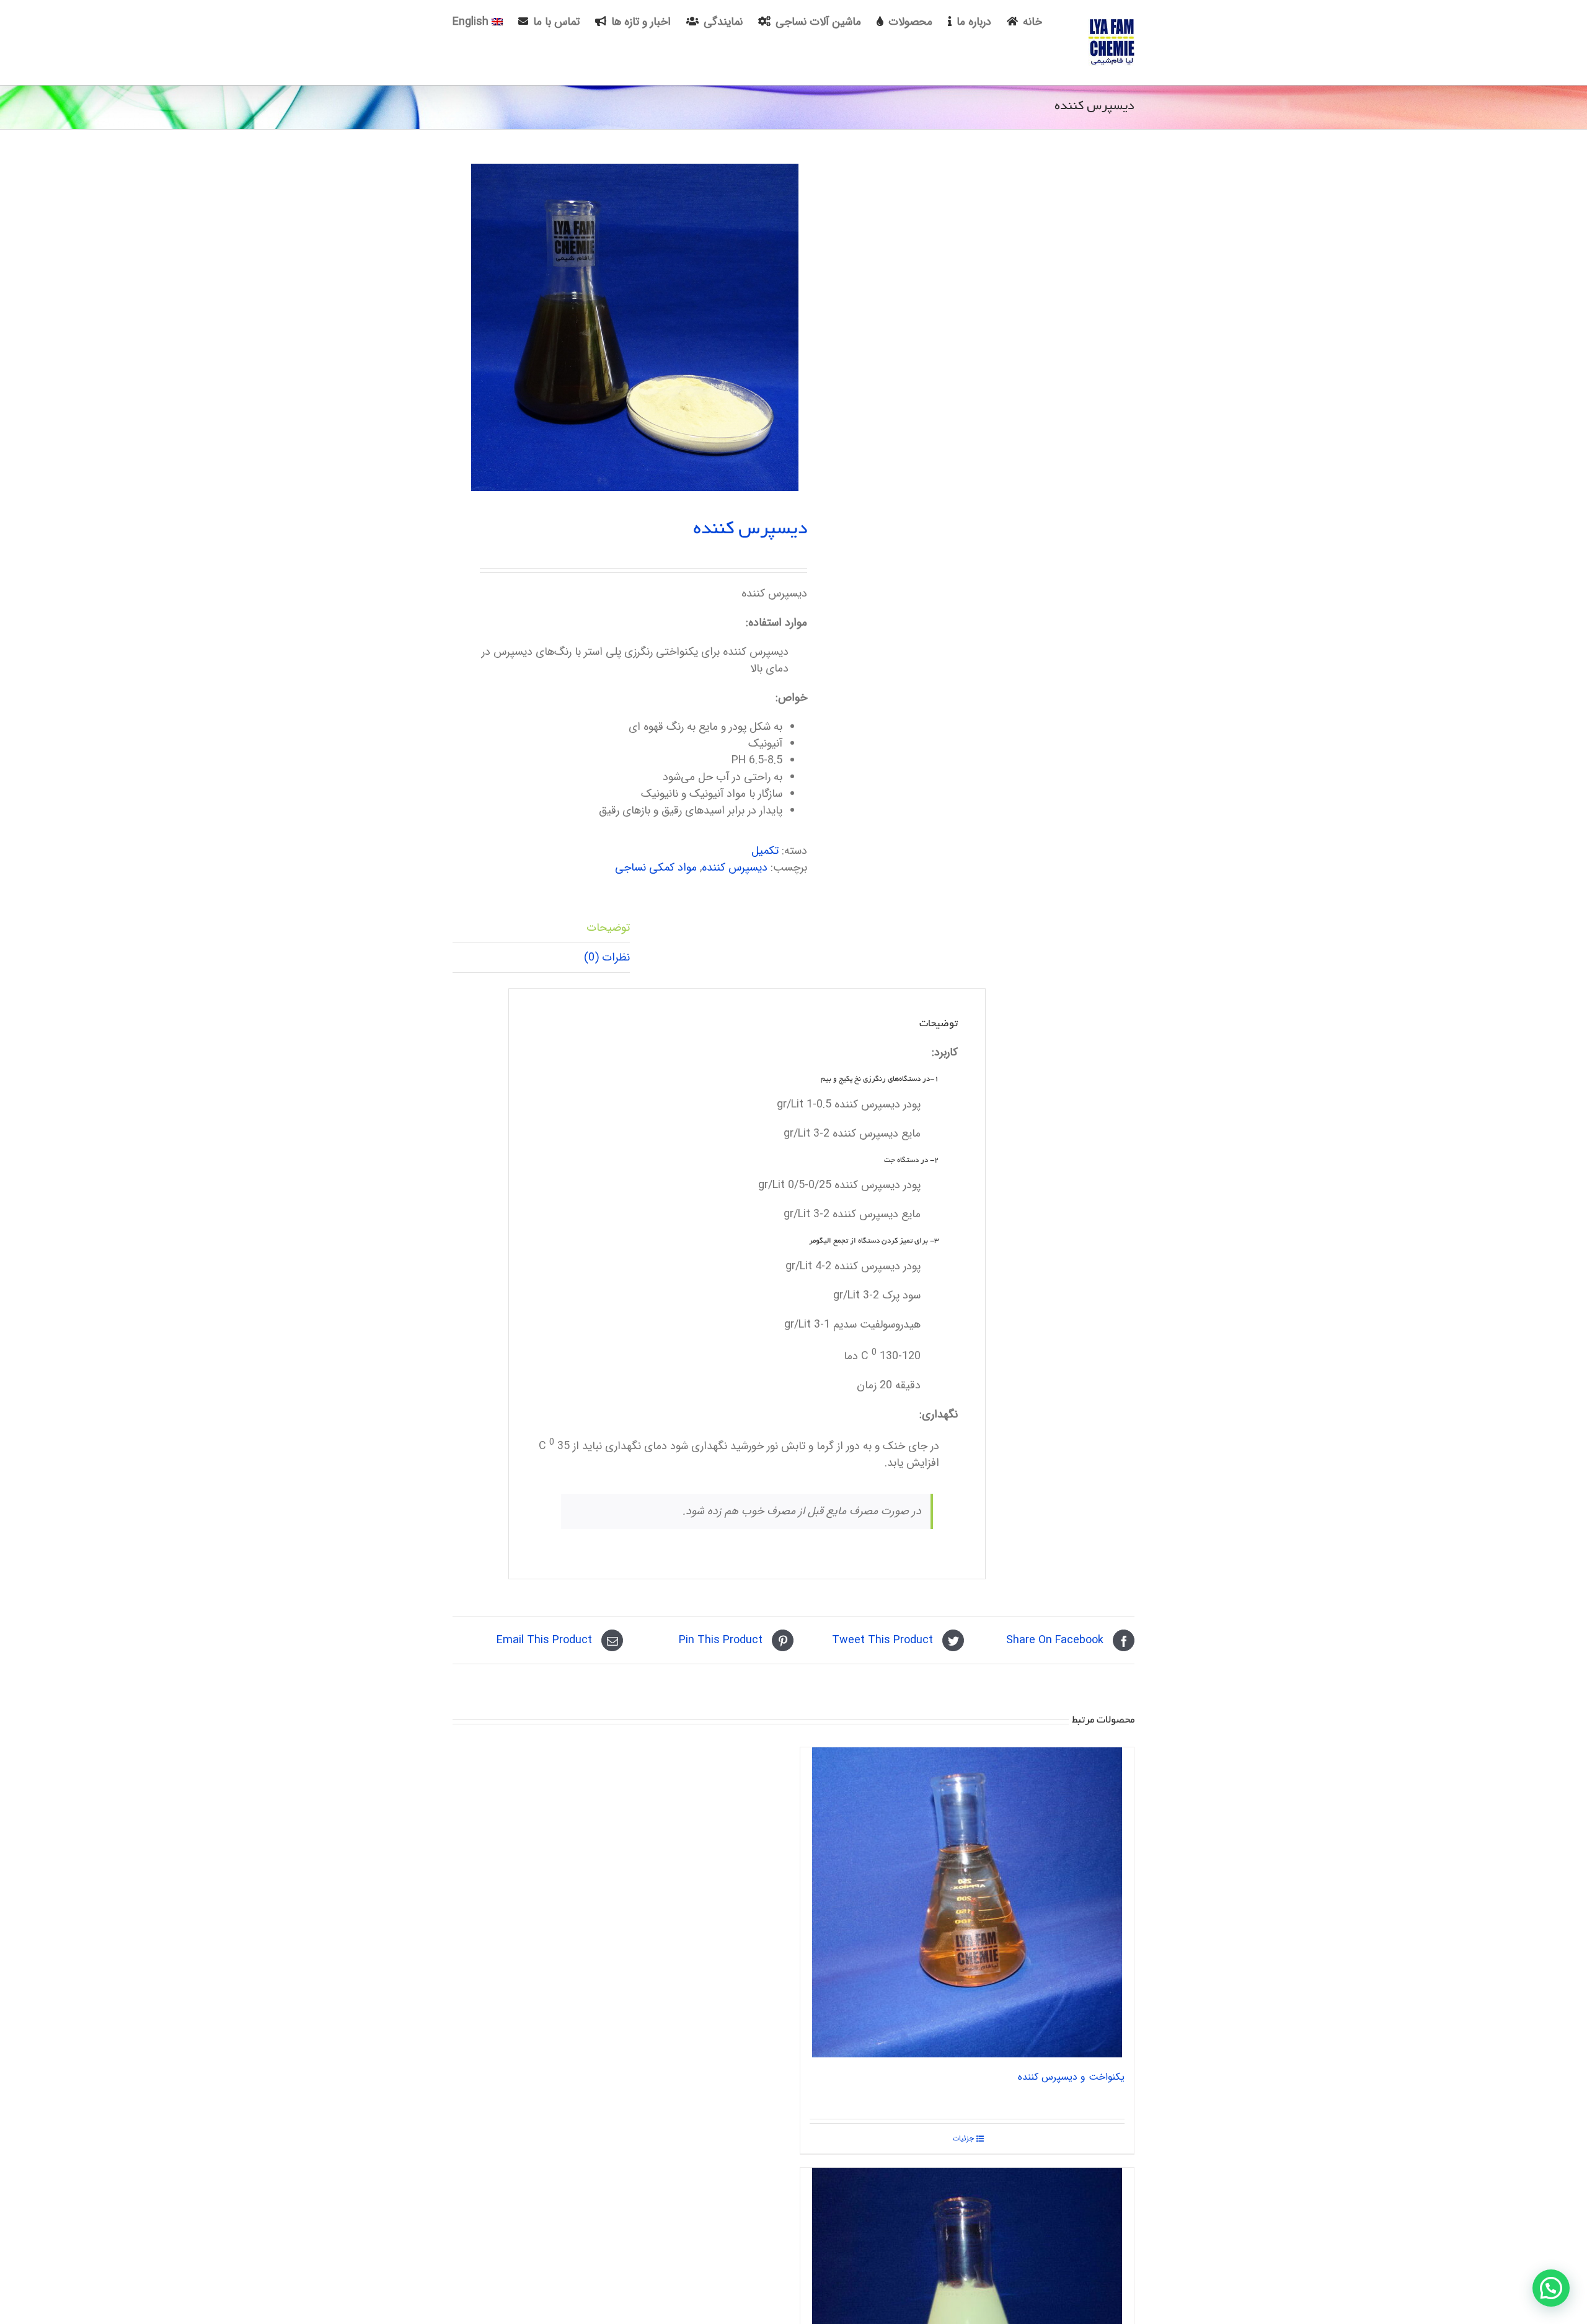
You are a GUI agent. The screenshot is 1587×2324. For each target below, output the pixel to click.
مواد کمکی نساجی (656, 867)
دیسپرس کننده (735, 867)
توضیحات (608, 928)
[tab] (541, 928)
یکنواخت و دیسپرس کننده (1071, 2077)
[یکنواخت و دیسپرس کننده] (967, 1902)
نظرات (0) (607, 957)
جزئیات (963, 2139)
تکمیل (765, 851)
